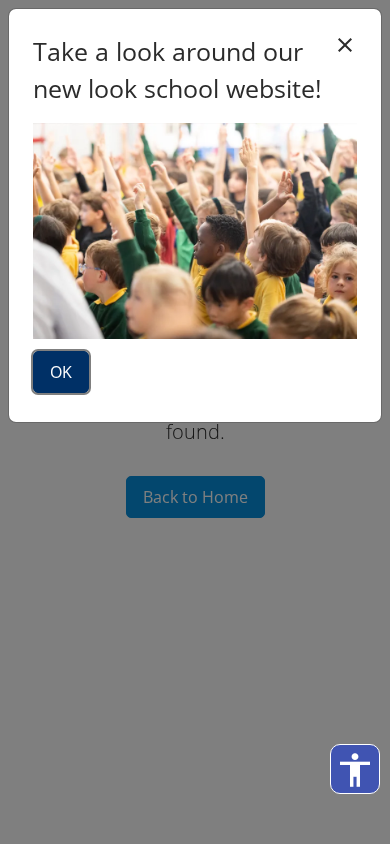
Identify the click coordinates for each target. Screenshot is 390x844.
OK (61, 372)
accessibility (355, 770)
